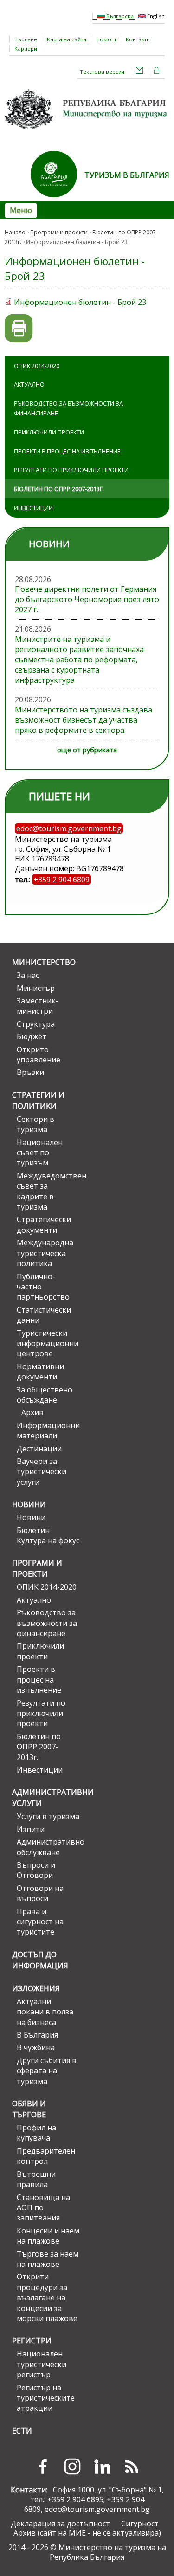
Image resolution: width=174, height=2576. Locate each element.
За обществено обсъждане (45, 1395)
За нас (28, 975)
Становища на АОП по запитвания (43, 2208)
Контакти (138, 39)
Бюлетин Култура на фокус (48, 1535)
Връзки (30, 1072)
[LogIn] (157, 72)
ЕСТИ (22, 2431)
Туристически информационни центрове (48, 1343)
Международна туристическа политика (45, 1253)
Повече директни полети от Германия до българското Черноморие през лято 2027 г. (87, 599)
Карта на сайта (67, 39)
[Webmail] (140, 72)
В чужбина (36, 2047)
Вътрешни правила (36, 2179)
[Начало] (87, 132)
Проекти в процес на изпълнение (67, 451)
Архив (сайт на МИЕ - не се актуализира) (87, 2533)
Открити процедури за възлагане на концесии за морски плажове (47, 2298)
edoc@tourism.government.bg (97, 2509)
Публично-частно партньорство (43, 1287)
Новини (29, 1504)
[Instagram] (72, 2466)
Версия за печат (19, 328)
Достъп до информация (40, 1960)
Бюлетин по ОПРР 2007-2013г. (59, 489)
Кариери (26, 49)
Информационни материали (48, 1430)
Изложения (36, 1988)
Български (119, 16)
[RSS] (132, 2466)
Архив (32, 1412)
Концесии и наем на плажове (48, 2236)
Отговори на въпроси (40, 1893)
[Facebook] (43, 2466)
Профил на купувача (36, 2133)
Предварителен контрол (46, 2156)
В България (37, 2035)
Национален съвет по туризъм (40, 1153)
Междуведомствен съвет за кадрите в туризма (48, 1191)
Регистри (32, 2341)
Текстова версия (102, 72)
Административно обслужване (48, 1847)
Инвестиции (33, 508)
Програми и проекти (59, 232)
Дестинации (39, 1449)
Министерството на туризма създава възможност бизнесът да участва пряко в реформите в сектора (84, 720)
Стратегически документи (44, 1224)
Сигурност (140, 2524)
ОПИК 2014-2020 (37, 366)
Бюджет (32, 1036)
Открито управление (39, 1055)
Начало (15, 232)
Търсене (26, 39)
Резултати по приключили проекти (71, 470)
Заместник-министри (38, 1006)
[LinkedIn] (102, 2466)
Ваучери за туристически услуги (42, 1472)
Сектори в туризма (35, 1124)
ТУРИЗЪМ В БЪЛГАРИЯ (127, 175)
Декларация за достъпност (60, 2524)
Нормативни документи (40, 1372)
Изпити (31, 1829)
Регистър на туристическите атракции (46, 2398)
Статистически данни (44, 1315)
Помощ (106, 39)
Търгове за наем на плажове (48, 2259)
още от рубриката (87, 750)
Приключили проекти (49, 432)
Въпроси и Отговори (36, 1870)
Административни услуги (46, 1798)
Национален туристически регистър (42, 2364)
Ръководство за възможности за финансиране (68, 408)
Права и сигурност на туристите (40, 1922)
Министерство (44, 962)
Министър (36, 988)
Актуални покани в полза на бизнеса (45, 2012)
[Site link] (58, 200)
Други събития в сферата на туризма (47, 2071)
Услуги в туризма (48, 1816)
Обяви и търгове (29, 2109)
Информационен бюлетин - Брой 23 (80, 302)
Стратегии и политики (38, 1100)
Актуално (29, 384)
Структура (36, 1024)
